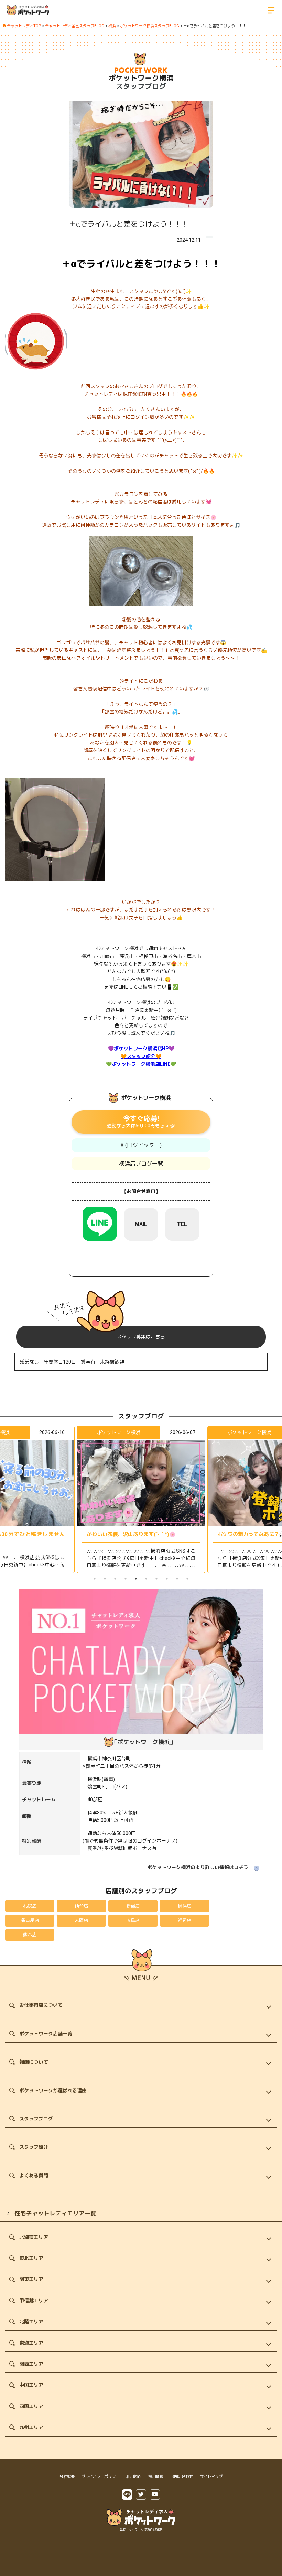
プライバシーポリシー (100, 2477)
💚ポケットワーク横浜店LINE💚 (141, 1064)
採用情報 (156, 2477)
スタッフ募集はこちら (141, 1337)
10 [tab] (187, 1579)
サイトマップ (211, 2477)
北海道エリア (34, 2237)
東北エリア (31, 2258)
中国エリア (31, 2385)
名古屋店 (30, 1920)
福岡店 (185, 1920)
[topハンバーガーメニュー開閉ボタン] (271, 10)
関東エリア (31, 2279)
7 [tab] (156, 1579)
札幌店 (30, 1906)
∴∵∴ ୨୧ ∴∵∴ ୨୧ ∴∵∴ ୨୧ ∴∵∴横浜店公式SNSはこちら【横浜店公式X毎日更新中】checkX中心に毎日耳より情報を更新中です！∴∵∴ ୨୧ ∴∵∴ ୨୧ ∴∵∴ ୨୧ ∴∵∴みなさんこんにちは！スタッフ (141, 1562)
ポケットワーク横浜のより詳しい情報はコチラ (198, 1867)
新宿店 (133, 1906)
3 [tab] (115, 1579)
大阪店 (81, 1920)
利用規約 (134, 2477)
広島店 (133, 1920)
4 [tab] (126, 1579)
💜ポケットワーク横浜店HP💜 (141, 1049)
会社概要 (67, 2477)
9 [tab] (177, 1579)
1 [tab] (95, 1579)
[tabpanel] (141, 1499)
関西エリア (31, 2364)
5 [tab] (136, 1579)
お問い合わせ (182, 2477)
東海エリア (31, 2343)
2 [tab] (105, 1579)
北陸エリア (31, 2322)
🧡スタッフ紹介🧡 (141, 1056)
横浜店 (185, 1906)
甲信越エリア (34, 2301)
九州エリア (31, 2427)
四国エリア (31, 2406)
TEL (182, 1224)
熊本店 (30, 1935)
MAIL (141, 1224)
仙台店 (81, 1906)
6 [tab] (146, 1579)
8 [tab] (167, 1579)
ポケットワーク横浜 (141, 78)
